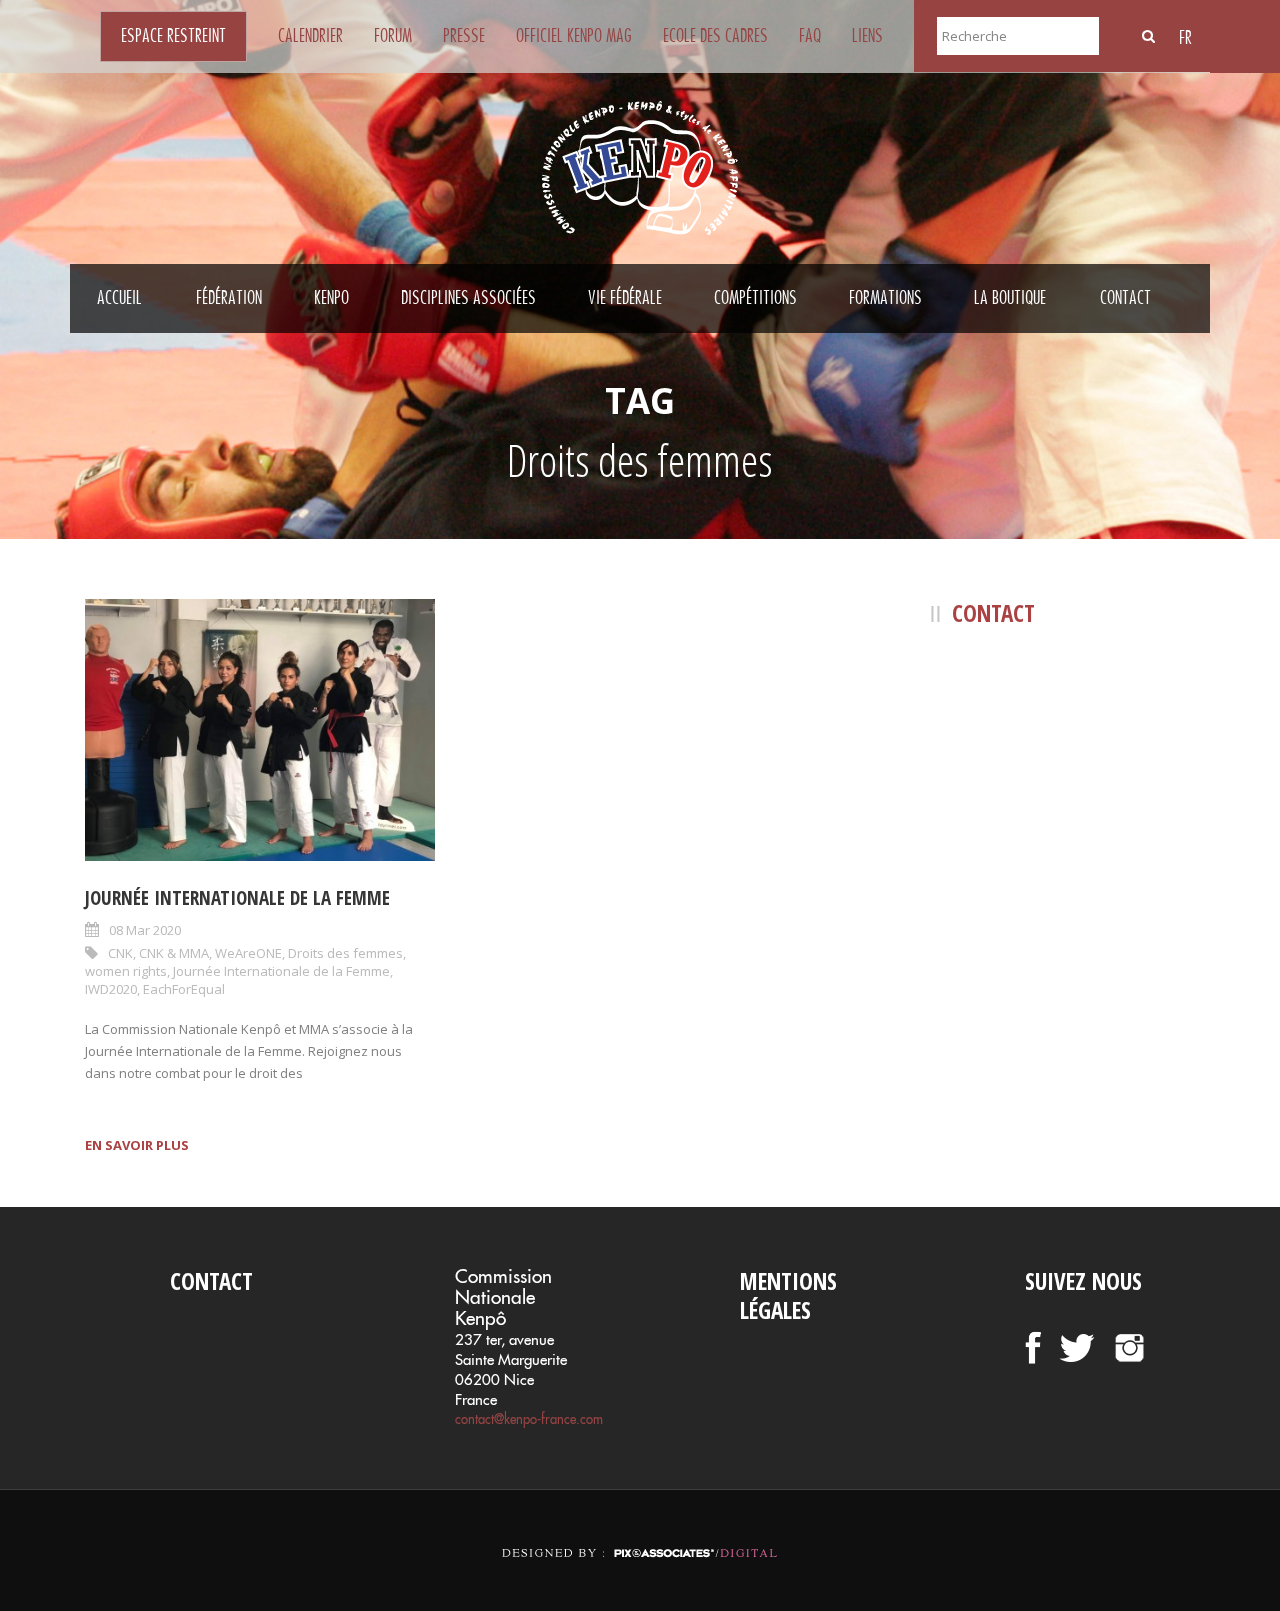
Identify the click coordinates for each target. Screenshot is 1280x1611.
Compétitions (755, 298)
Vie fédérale (625, 298)
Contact (1125, 298)
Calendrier (310, 36)
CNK (120, 953)
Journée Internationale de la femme (237, 898)
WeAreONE (248, 953)
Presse (464, 36)
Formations (885, 298)
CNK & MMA (174, 953)
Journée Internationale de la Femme (281, 971)
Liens (867, 36)
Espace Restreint (173, 36)
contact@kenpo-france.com (529, 1419)
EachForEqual (184, 989)
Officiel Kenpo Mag (574, 36)
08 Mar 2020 (145, 930)
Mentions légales (788, 1296)
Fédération (229, 298)
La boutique (1010, 298)
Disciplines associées (468, 298)
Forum (393, 36)
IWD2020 (111, 989)
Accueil (119, 298)
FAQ (810, 36)
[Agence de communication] (640, 1535)
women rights (126, 971)
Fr (1185, 38)
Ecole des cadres (715, 36)
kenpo (331, 298)
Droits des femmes (345, 953)
